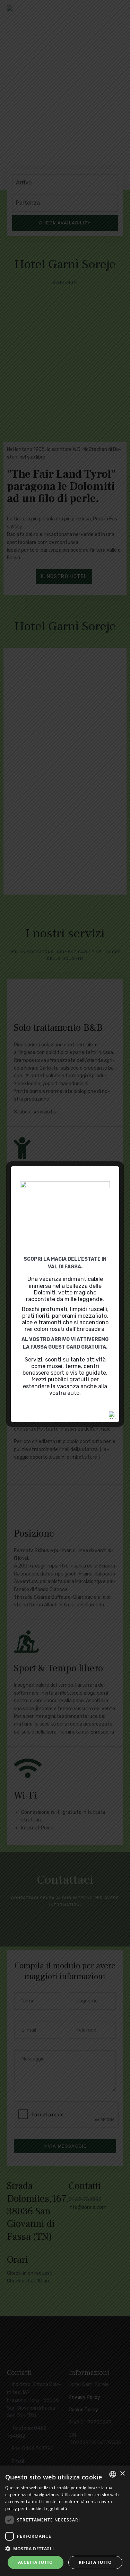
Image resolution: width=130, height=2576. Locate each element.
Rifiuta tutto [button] (95, 2562)
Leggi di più (55, 2508)
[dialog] (65, 2521)
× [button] (122, 2474)
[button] (65, 2549)
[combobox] (113, 2474)
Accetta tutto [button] (36, 2562)
